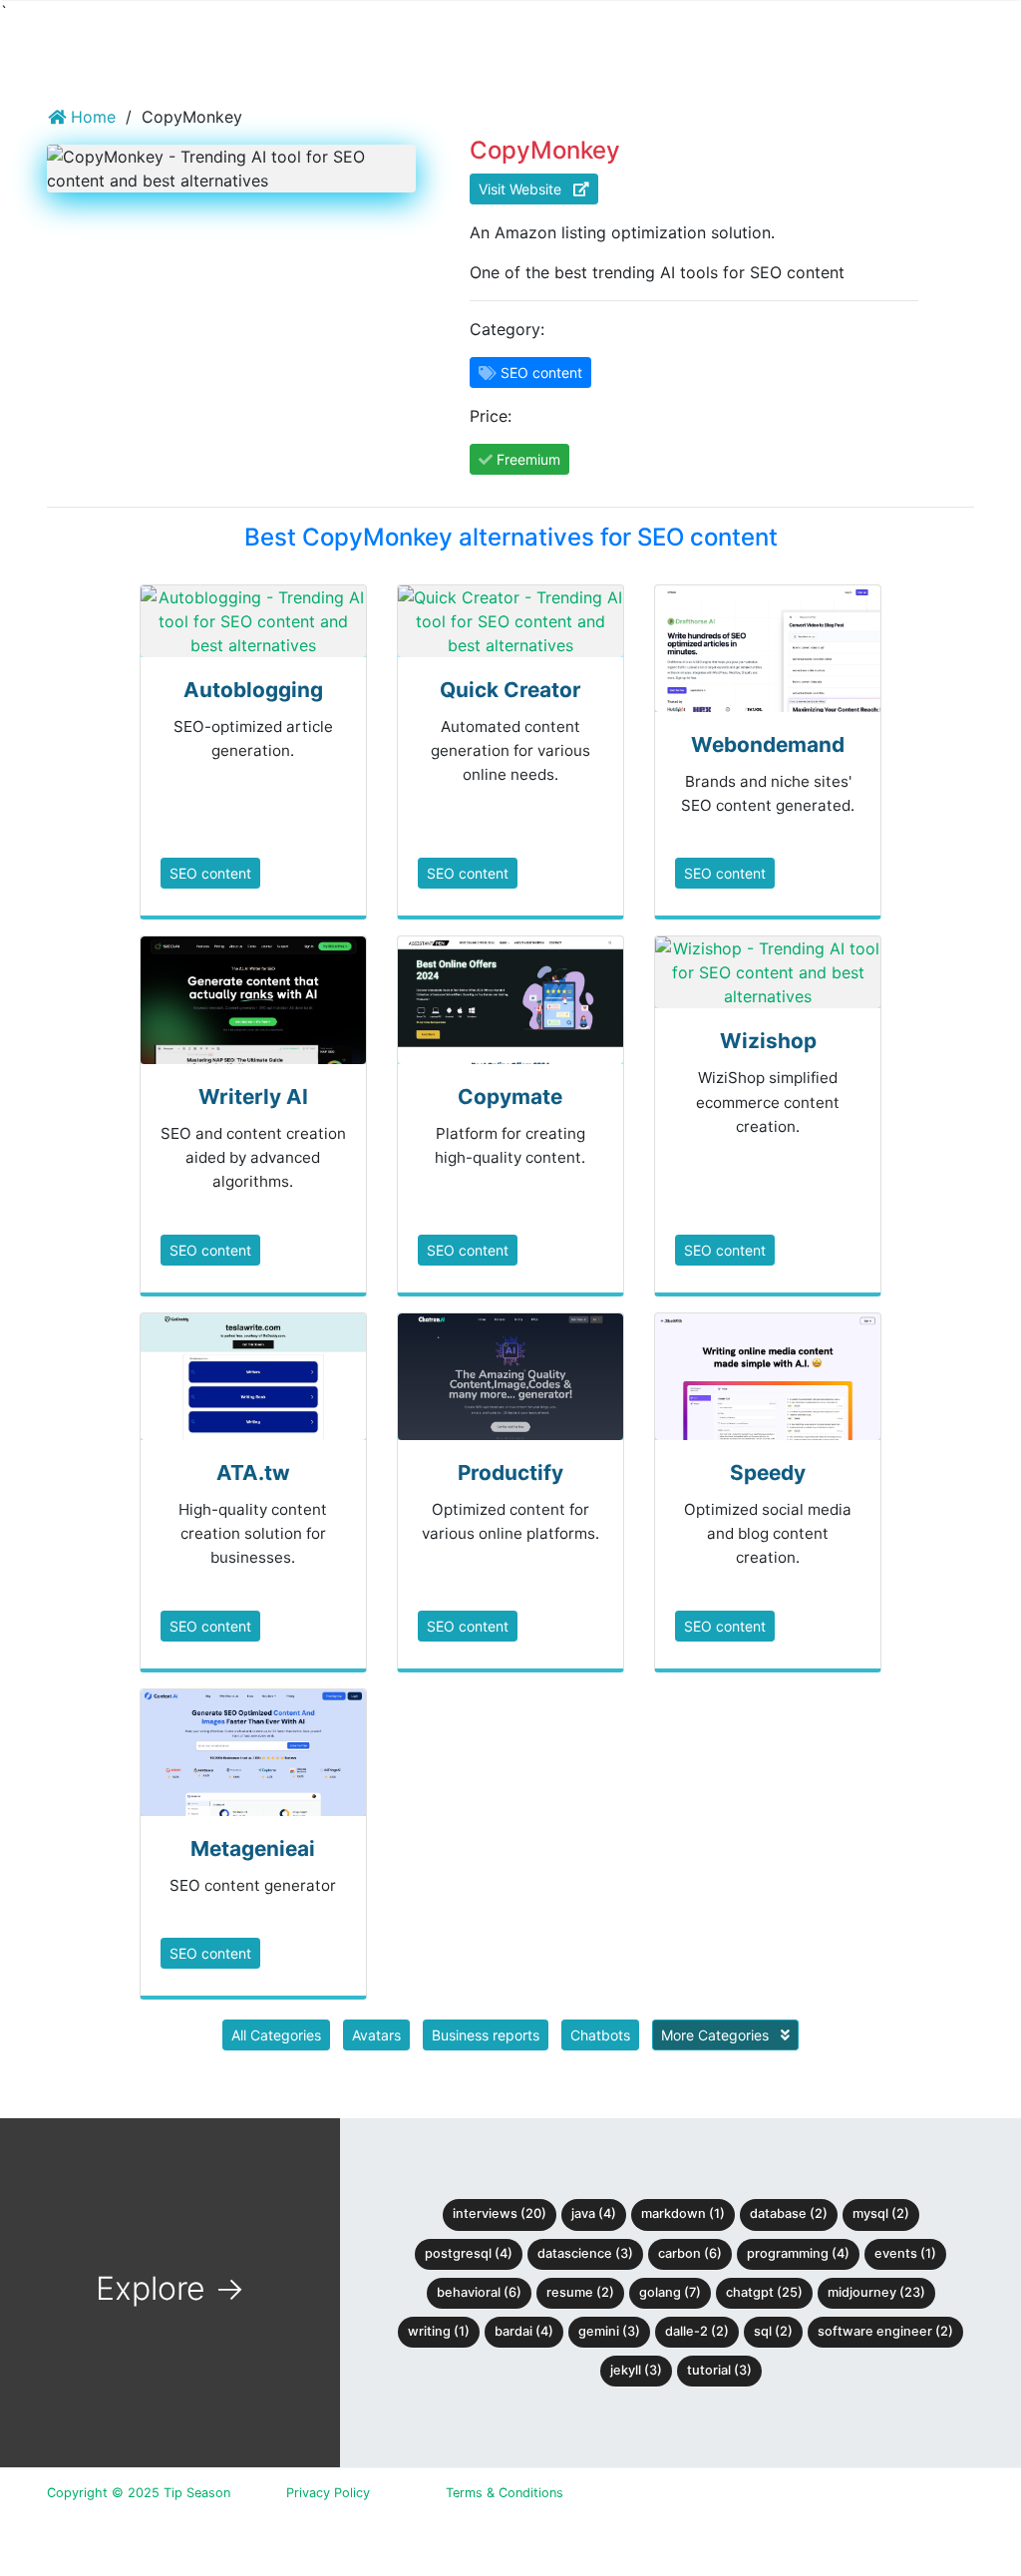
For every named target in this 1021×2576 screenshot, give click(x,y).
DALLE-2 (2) (697, 2331)
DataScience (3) (585, 2253)
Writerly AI (253, 1097)
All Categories (276, 2035)
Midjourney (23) (876, 2292)
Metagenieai (253, 1848)
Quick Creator (510, 690)
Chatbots (600, 2035)
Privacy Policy (328, 2493)
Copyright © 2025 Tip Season (139, 2493)
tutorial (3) (719, 2370)
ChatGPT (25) (764, 2292)
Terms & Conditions (505, 2493)
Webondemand (768, 744)
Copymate (510, 1097)
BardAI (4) (524, 2331)
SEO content (210, 873)
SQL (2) (773, 2331)
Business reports (486, 2035)
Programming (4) (798, 2253)
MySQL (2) (881, 2213)
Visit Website (526, 189)
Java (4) (594, 2213)
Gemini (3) (609, 2331)
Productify (510, 1472)
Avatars (376, 2035)
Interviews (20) (500, 2213)
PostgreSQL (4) (469, 2253)
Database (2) (789, 2213)
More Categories (717, 2035)
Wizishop (768, 1041)
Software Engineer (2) (885, 2331)
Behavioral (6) (479, 2292)
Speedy (768, 1472)
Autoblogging (253, 690)
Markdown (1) (683, 2213)
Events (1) (905, 2253)
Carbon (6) (690, 2253)
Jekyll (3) (636, 2370)
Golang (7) (670, 2292)
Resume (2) (580, 2292)
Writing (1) (439, 2331)
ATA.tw (253, 1472)
